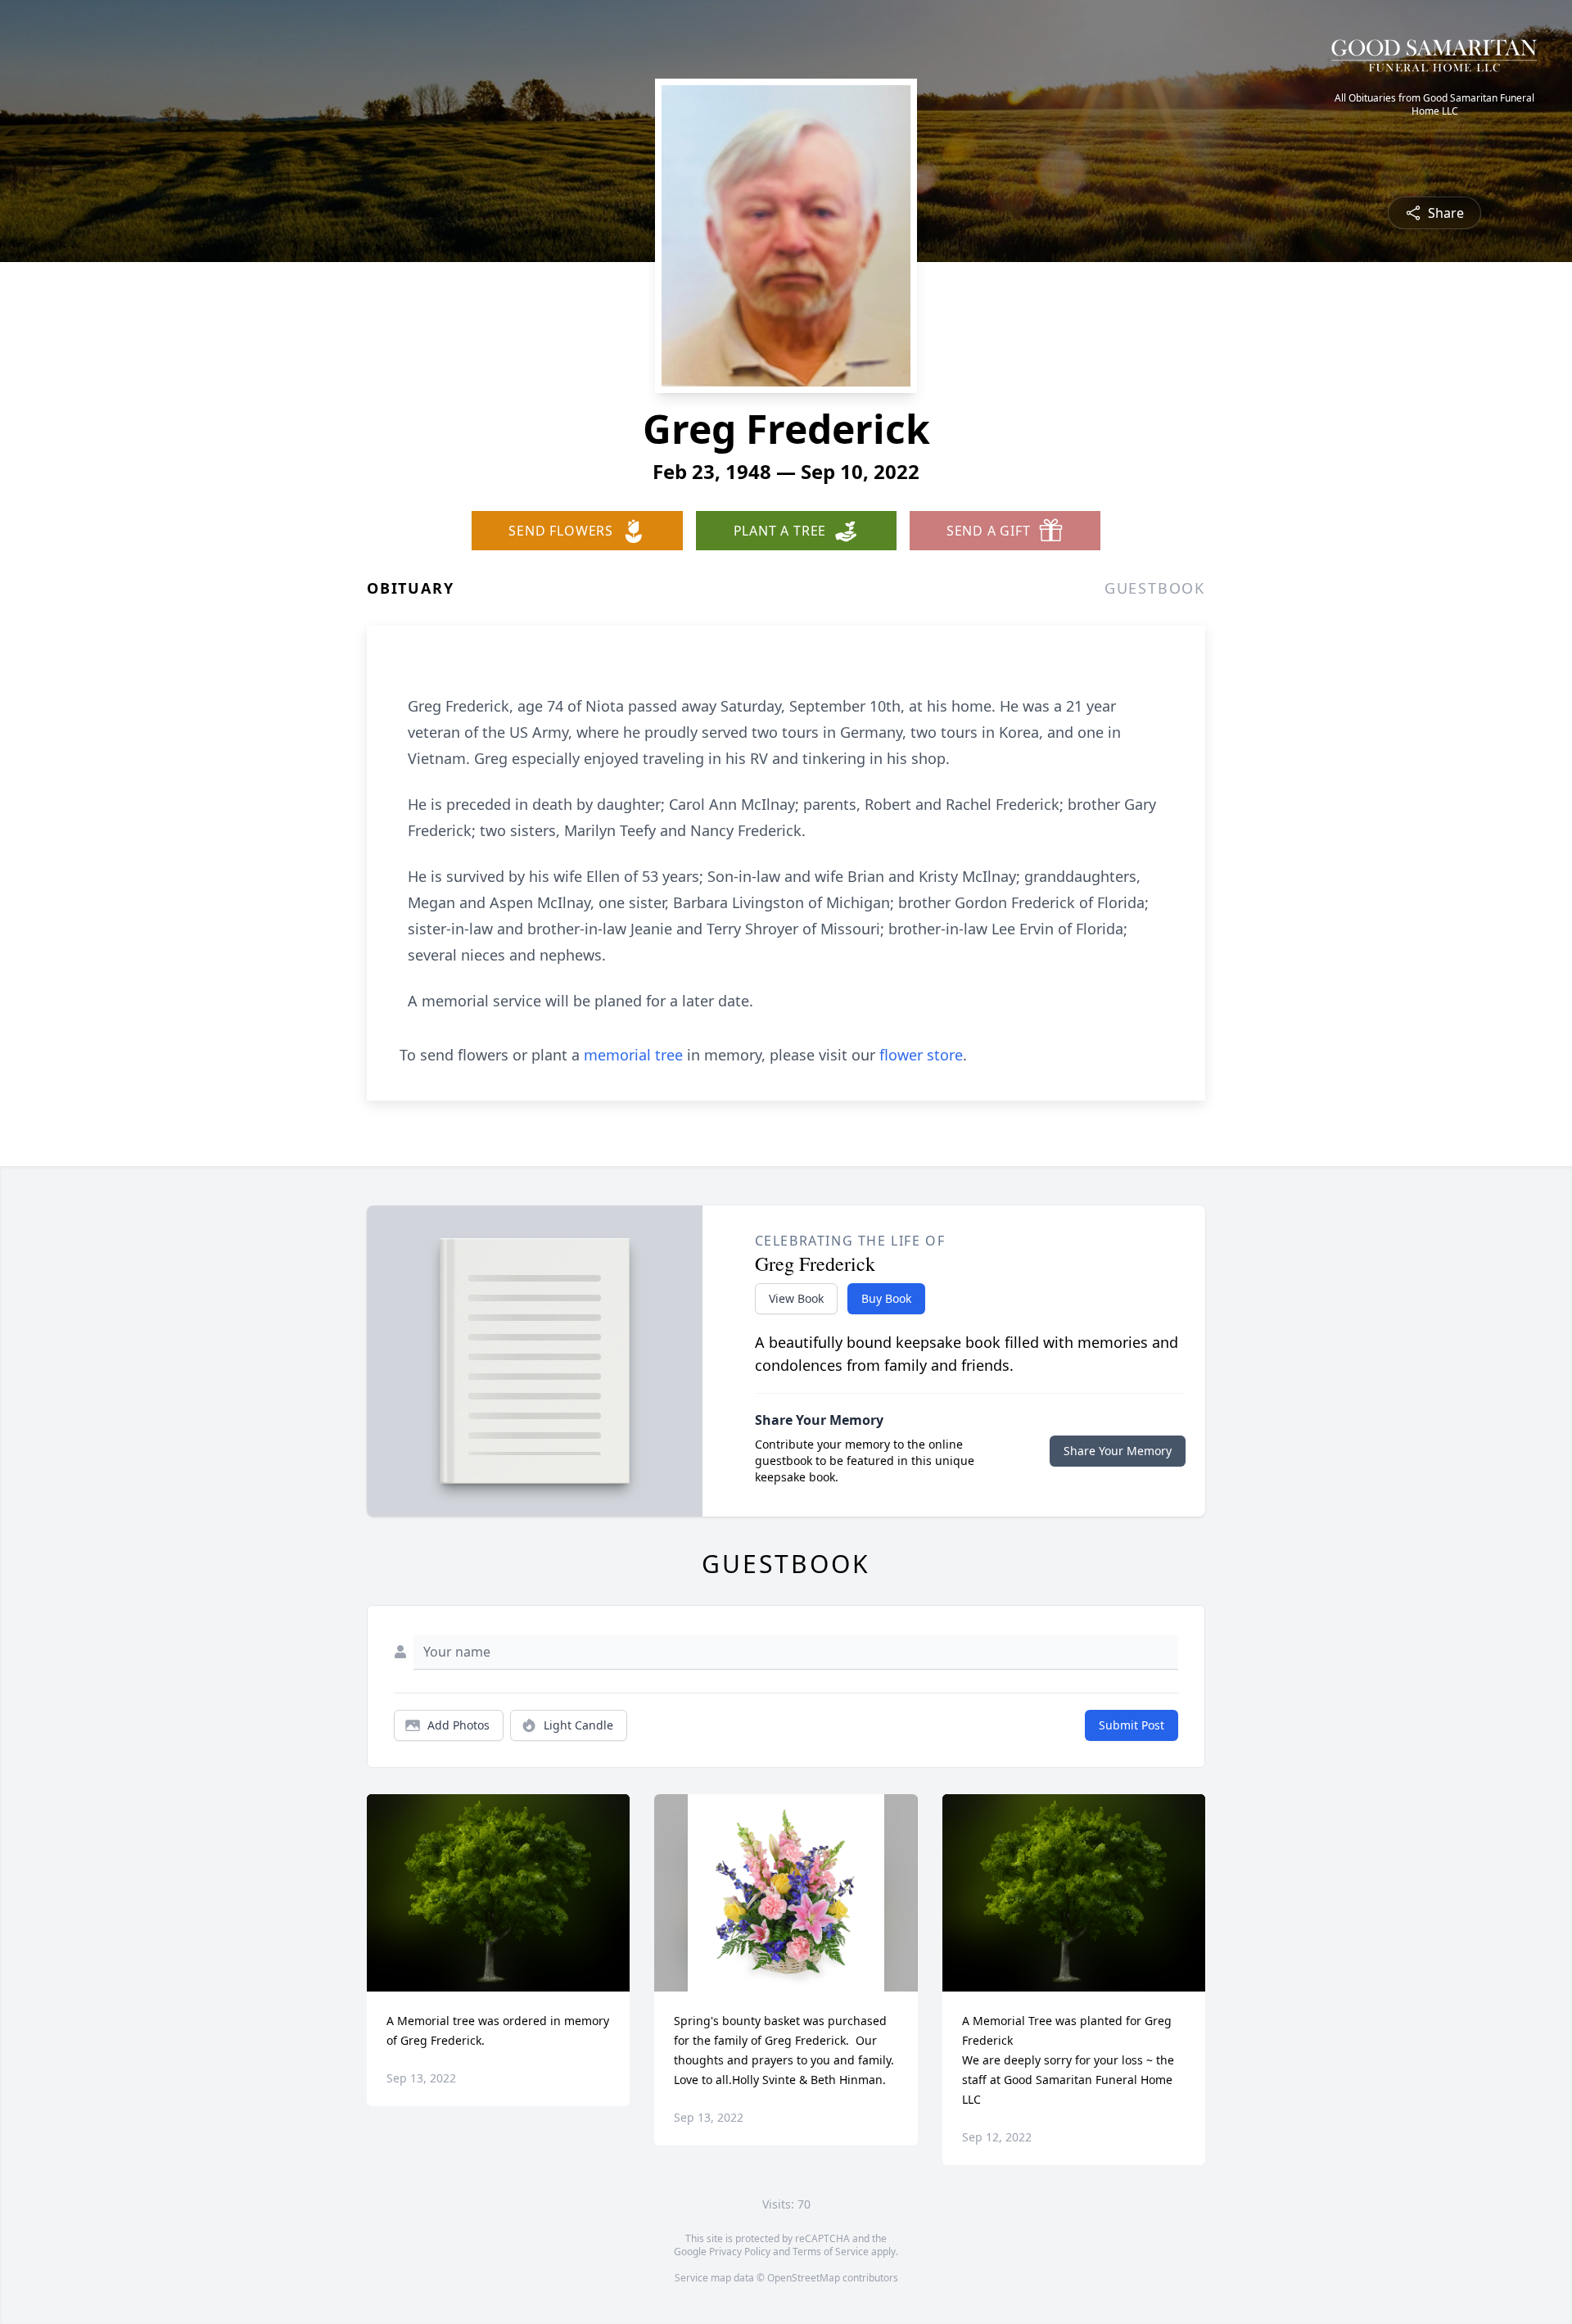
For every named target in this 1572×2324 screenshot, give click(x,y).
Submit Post (1132, 1725)
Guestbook (1155, 588)
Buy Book (886, 1298)
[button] (498, 1893)
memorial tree (633, 1055)
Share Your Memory (1118, 1451)
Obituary (410, 588)
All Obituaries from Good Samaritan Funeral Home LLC (1434, 105)
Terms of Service (831, 2252)
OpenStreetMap (804, 2278)
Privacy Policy (740, 2252)
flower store (921, 1055)
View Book (796, 1298)
